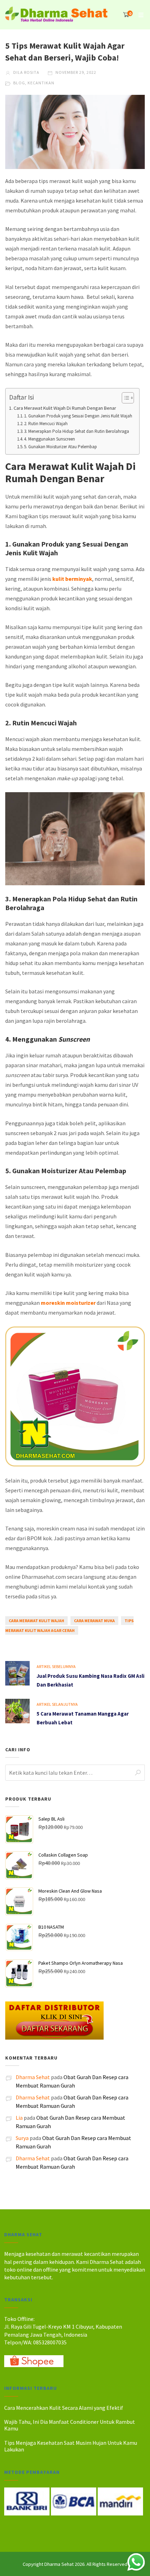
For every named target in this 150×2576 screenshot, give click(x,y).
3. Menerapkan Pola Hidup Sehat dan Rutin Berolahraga (77, 431)
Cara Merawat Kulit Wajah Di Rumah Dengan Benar (65, 408)
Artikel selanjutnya (57, 1704)
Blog (19, 83)
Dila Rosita (26, 72)
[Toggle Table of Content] (124, 398)
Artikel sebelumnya (56, 1666)
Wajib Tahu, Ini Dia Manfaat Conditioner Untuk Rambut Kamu (70, 2425)
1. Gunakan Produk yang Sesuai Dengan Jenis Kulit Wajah (78, 416)
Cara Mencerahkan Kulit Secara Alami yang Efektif (64, 2408)
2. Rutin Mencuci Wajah (46, 424)
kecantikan (41, 83)
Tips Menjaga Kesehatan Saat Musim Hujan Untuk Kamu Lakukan (71, 2446)
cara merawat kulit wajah (36, 1621)
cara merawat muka (94, 1621)
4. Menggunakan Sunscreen (50, 439)
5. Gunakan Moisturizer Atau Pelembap (61, 447)
